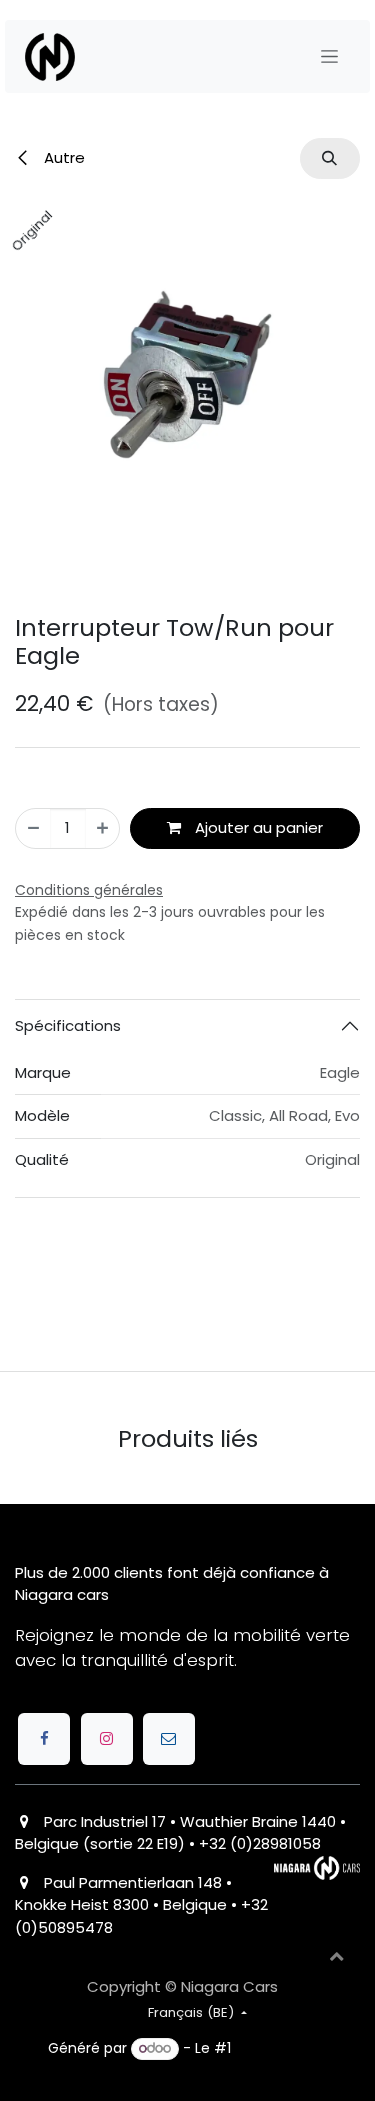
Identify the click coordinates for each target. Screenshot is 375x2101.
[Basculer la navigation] (329, 57)
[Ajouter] (102, 1017)
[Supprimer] (33, 1017)
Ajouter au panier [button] (257, 1016)
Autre (62, 157)
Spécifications (68, 1214)
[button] (330, 158)
